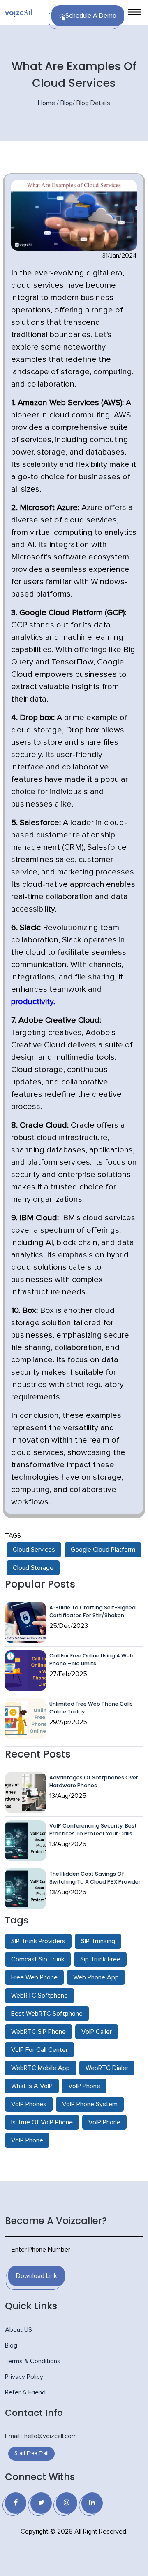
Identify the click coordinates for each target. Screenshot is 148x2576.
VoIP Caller (97, 2032)
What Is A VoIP (32, 2086)
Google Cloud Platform (103, 1550)
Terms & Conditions (33, 2361)
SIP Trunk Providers (38, 1941)
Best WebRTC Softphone (47, 2014)
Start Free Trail (31, 2454)
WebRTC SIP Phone (38, 2032)
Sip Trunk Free (100, 1959)
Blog (67, 103)
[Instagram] (67, 2503)
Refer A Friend (25, 2392)
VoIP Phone (84, 2086)
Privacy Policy (24, 2377)
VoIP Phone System (90, 2104)
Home (46, 103)
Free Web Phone (34, 1977)
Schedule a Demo (91, 16)
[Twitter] (41, 2503)
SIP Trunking (98, 1941)
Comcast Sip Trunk (38, 1959)
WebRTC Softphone (39, 1996)
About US (18, 2330)
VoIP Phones (29, 2104)
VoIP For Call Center (39, 2050)
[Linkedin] (92, 2503)
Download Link (37, 2276)
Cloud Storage (33, 1568)
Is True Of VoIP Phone (42, 2122)
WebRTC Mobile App (40, 2068)
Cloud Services (34, 1550)
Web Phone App (96, 1977)
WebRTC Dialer (107, 2068)
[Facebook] (16, 2503)
